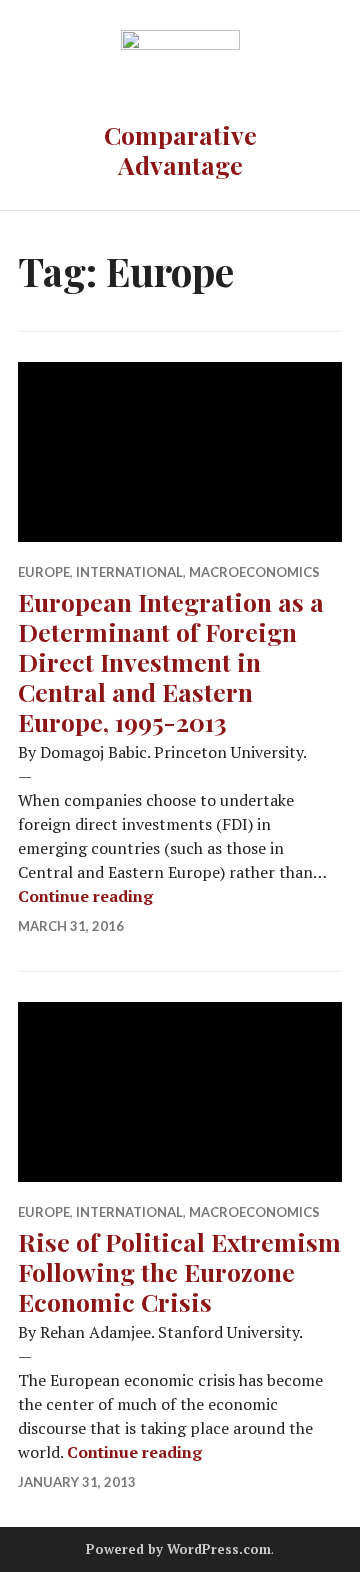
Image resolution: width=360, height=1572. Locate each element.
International (129, 572)
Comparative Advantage (180, 149)
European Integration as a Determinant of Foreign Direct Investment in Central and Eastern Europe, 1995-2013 (171, 661)
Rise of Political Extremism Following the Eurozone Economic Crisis (179, 1271)
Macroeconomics (254, 572)
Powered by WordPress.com (178, 1549)
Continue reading (85, 896)
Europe (44, 572)
